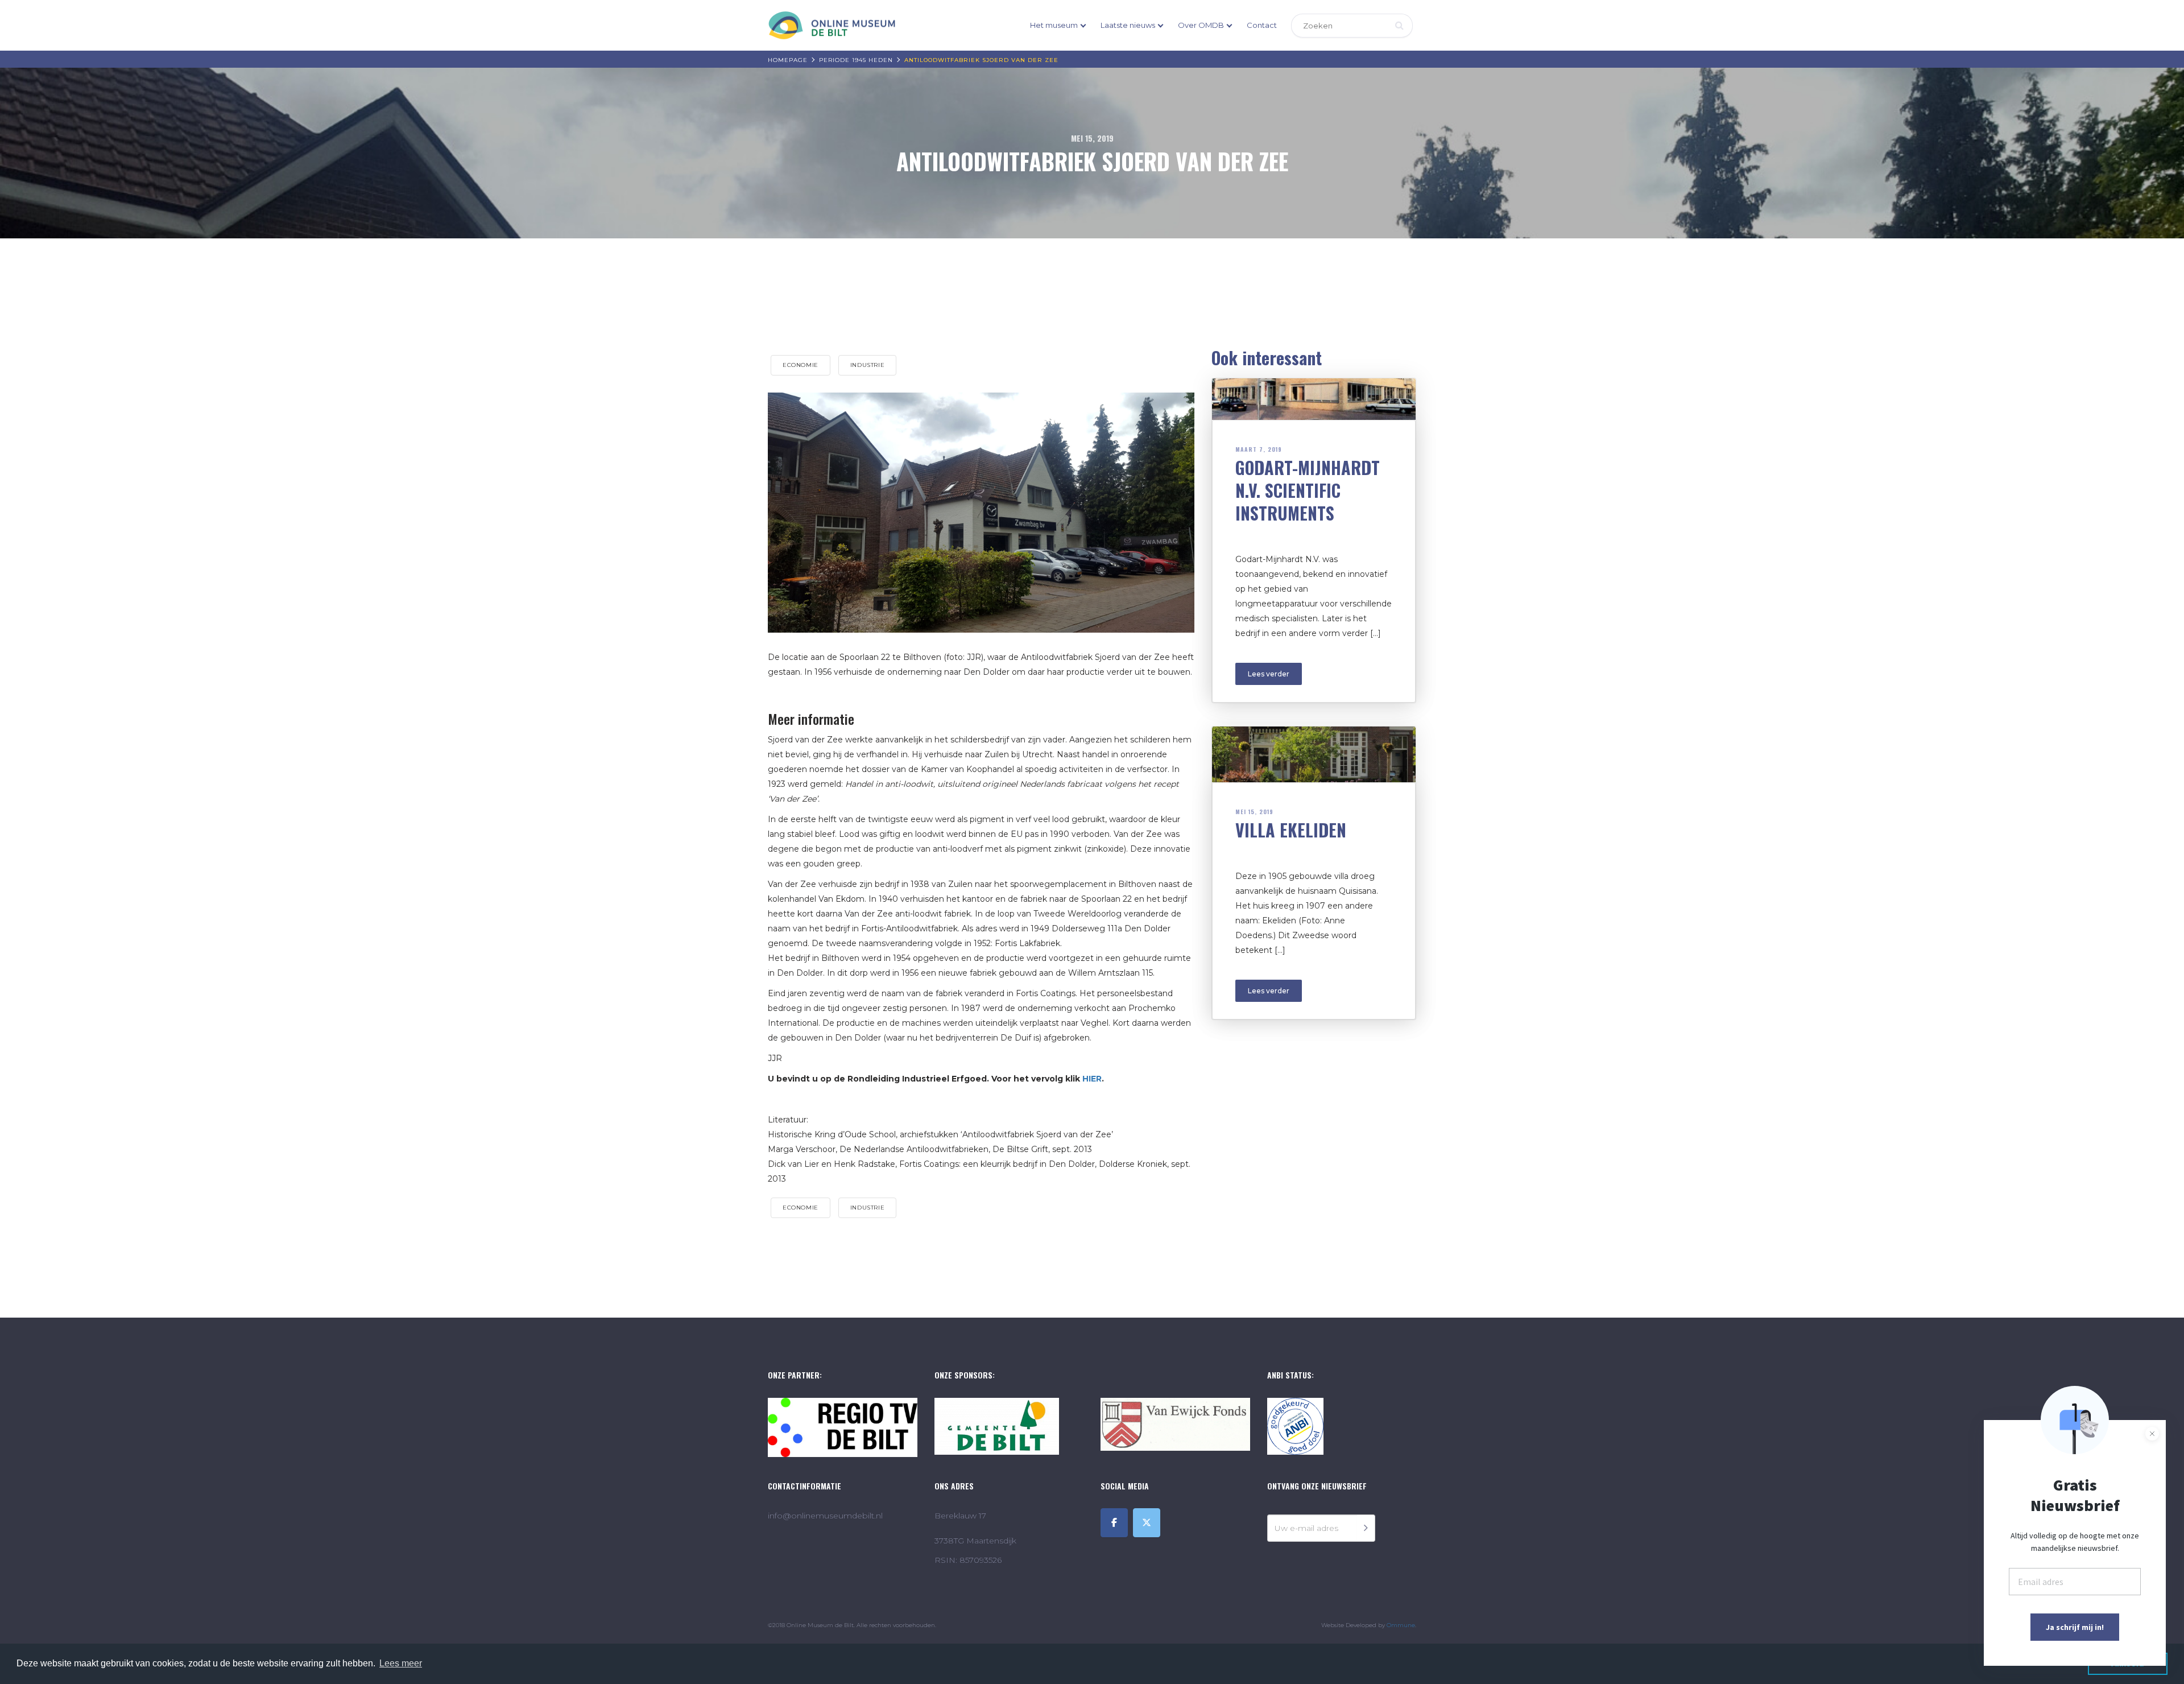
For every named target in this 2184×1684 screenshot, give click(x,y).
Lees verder (1269, 674)
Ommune (1401, 1625)
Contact (1262, 25)
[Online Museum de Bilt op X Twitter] (1147, 1523)
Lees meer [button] (401, 1663)
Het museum (1054, 25)
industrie (867, 365)
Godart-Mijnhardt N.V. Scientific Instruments (1308, 490)
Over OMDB (1201, 25)
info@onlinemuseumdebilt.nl (825, 1516)
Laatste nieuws (1128, 25)
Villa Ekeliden (1291, 830)
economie (801, 365)
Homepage (788, 60)
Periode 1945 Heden (856, 60)
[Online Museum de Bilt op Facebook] (1114, 1523)
